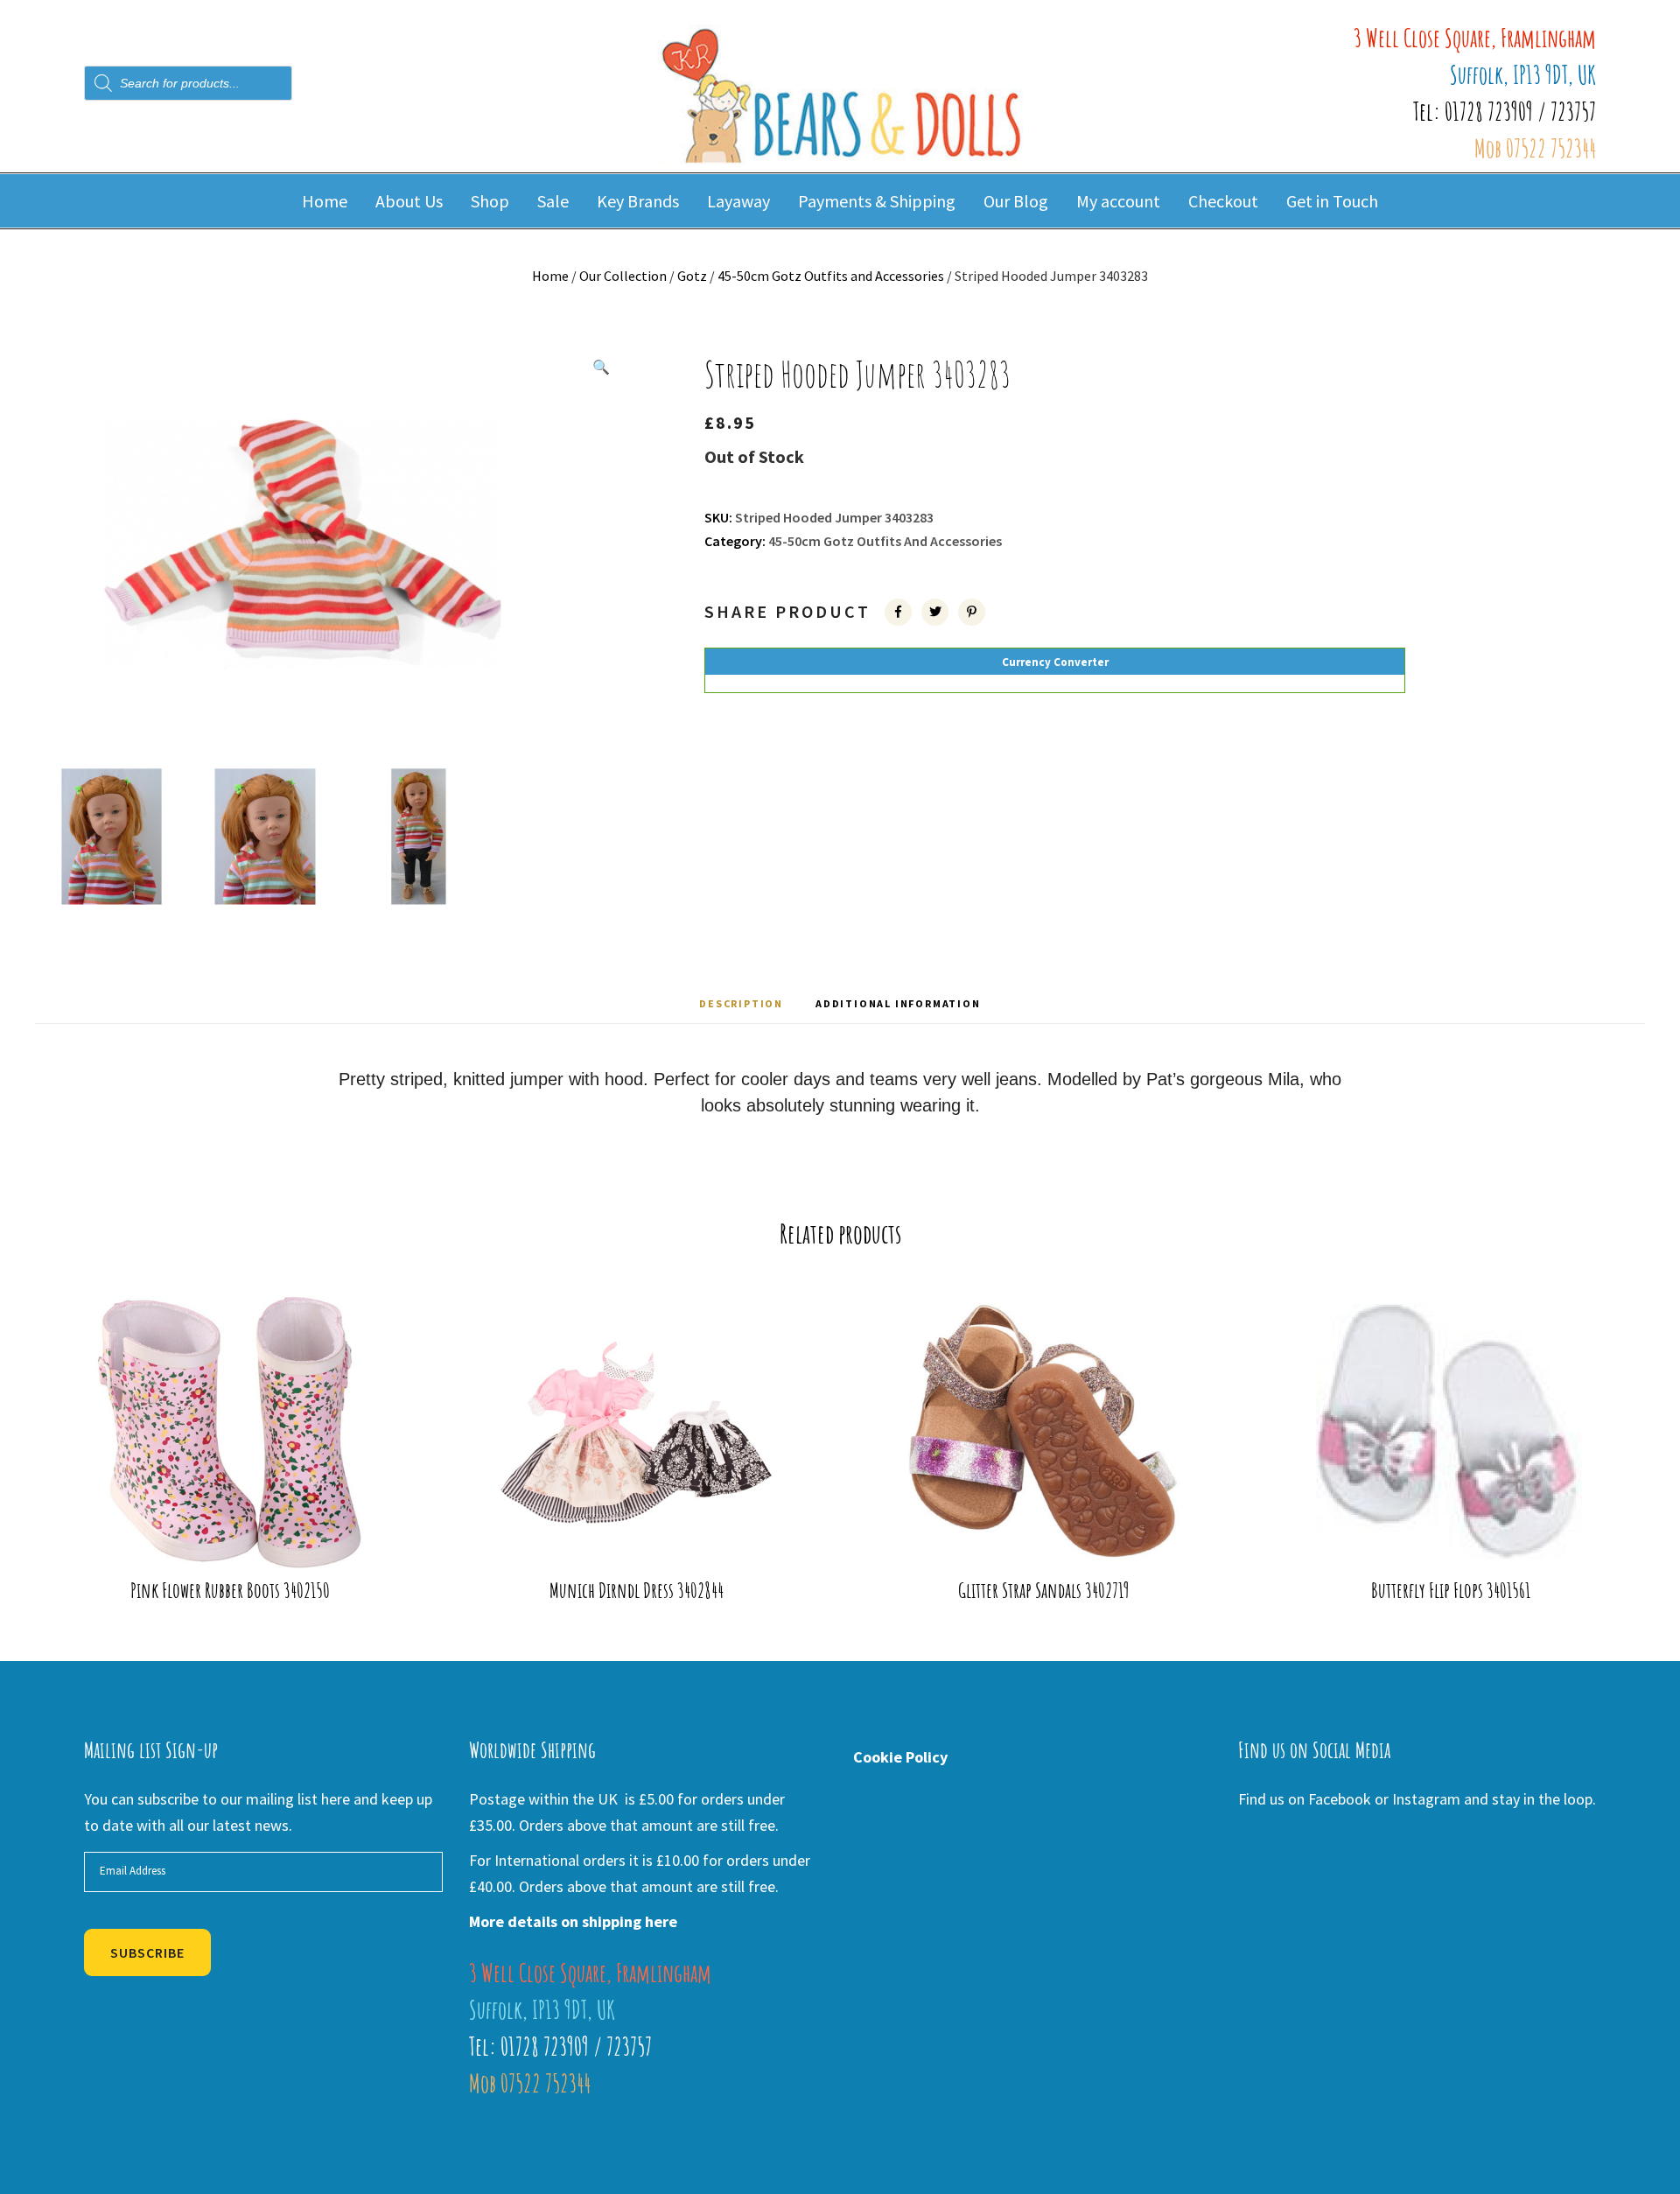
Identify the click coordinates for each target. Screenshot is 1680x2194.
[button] (601, 367)
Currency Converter (1055, 662)
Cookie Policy (900, 1757)
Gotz (692, 276)
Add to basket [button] (241, 1539)
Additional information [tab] (898, 1003)
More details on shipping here (573, 1921)
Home (550, 276)
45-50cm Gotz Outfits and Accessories (831, 276)
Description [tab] (741, 1003)
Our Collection (623, 276)
